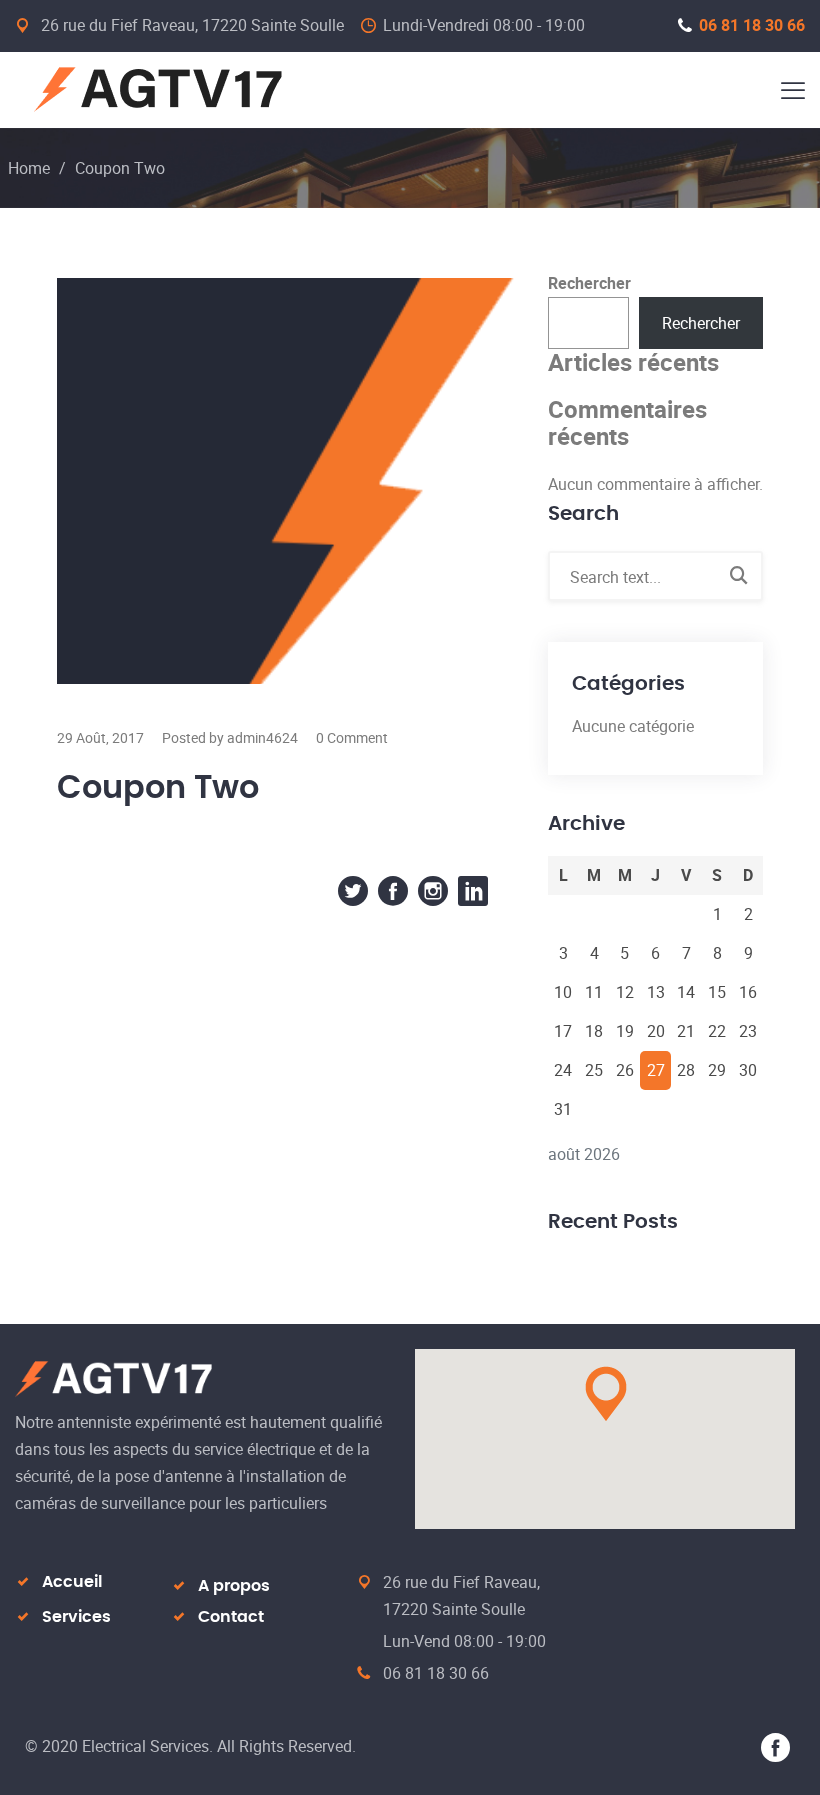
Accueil (72, 1582)
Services (76, 1617)
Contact (231, 1617)
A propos (234, 1586)
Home (29, 168)
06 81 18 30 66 (752, 25)
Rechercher (589, 283)
